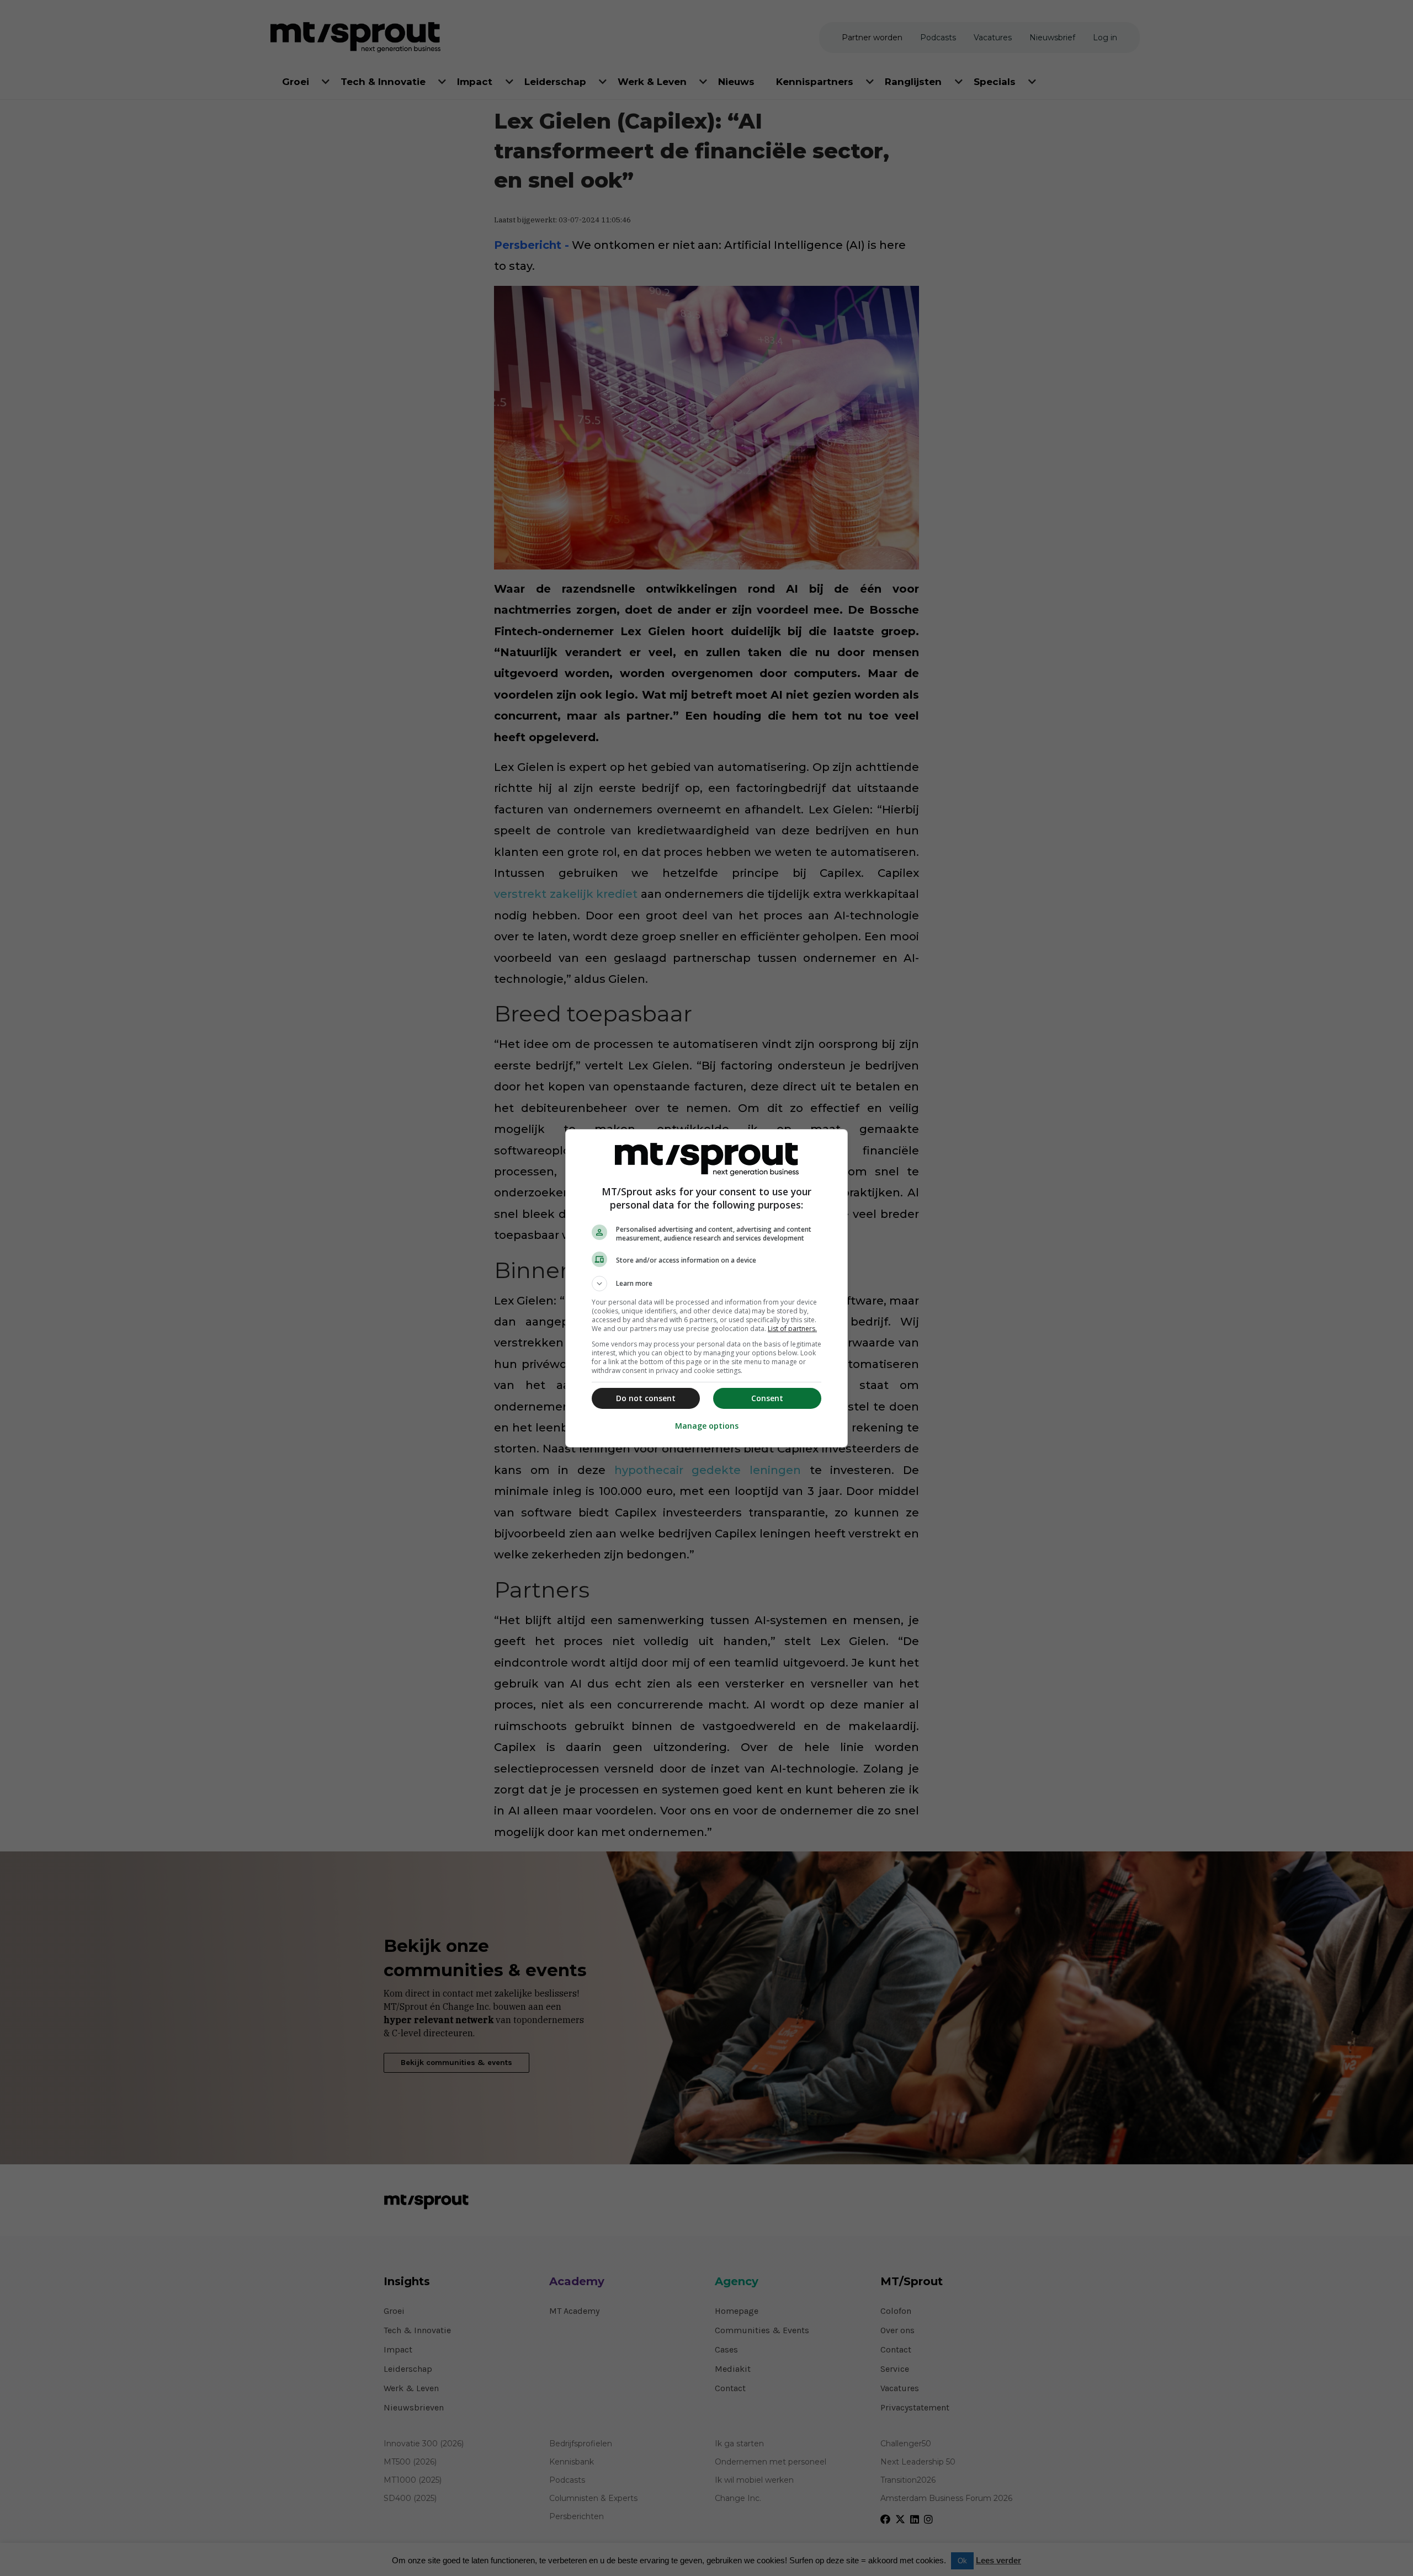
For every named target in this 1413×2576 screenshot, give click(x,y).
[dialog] (706, 1288)
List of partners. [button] (792, 1329)
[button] (706, 1284)
